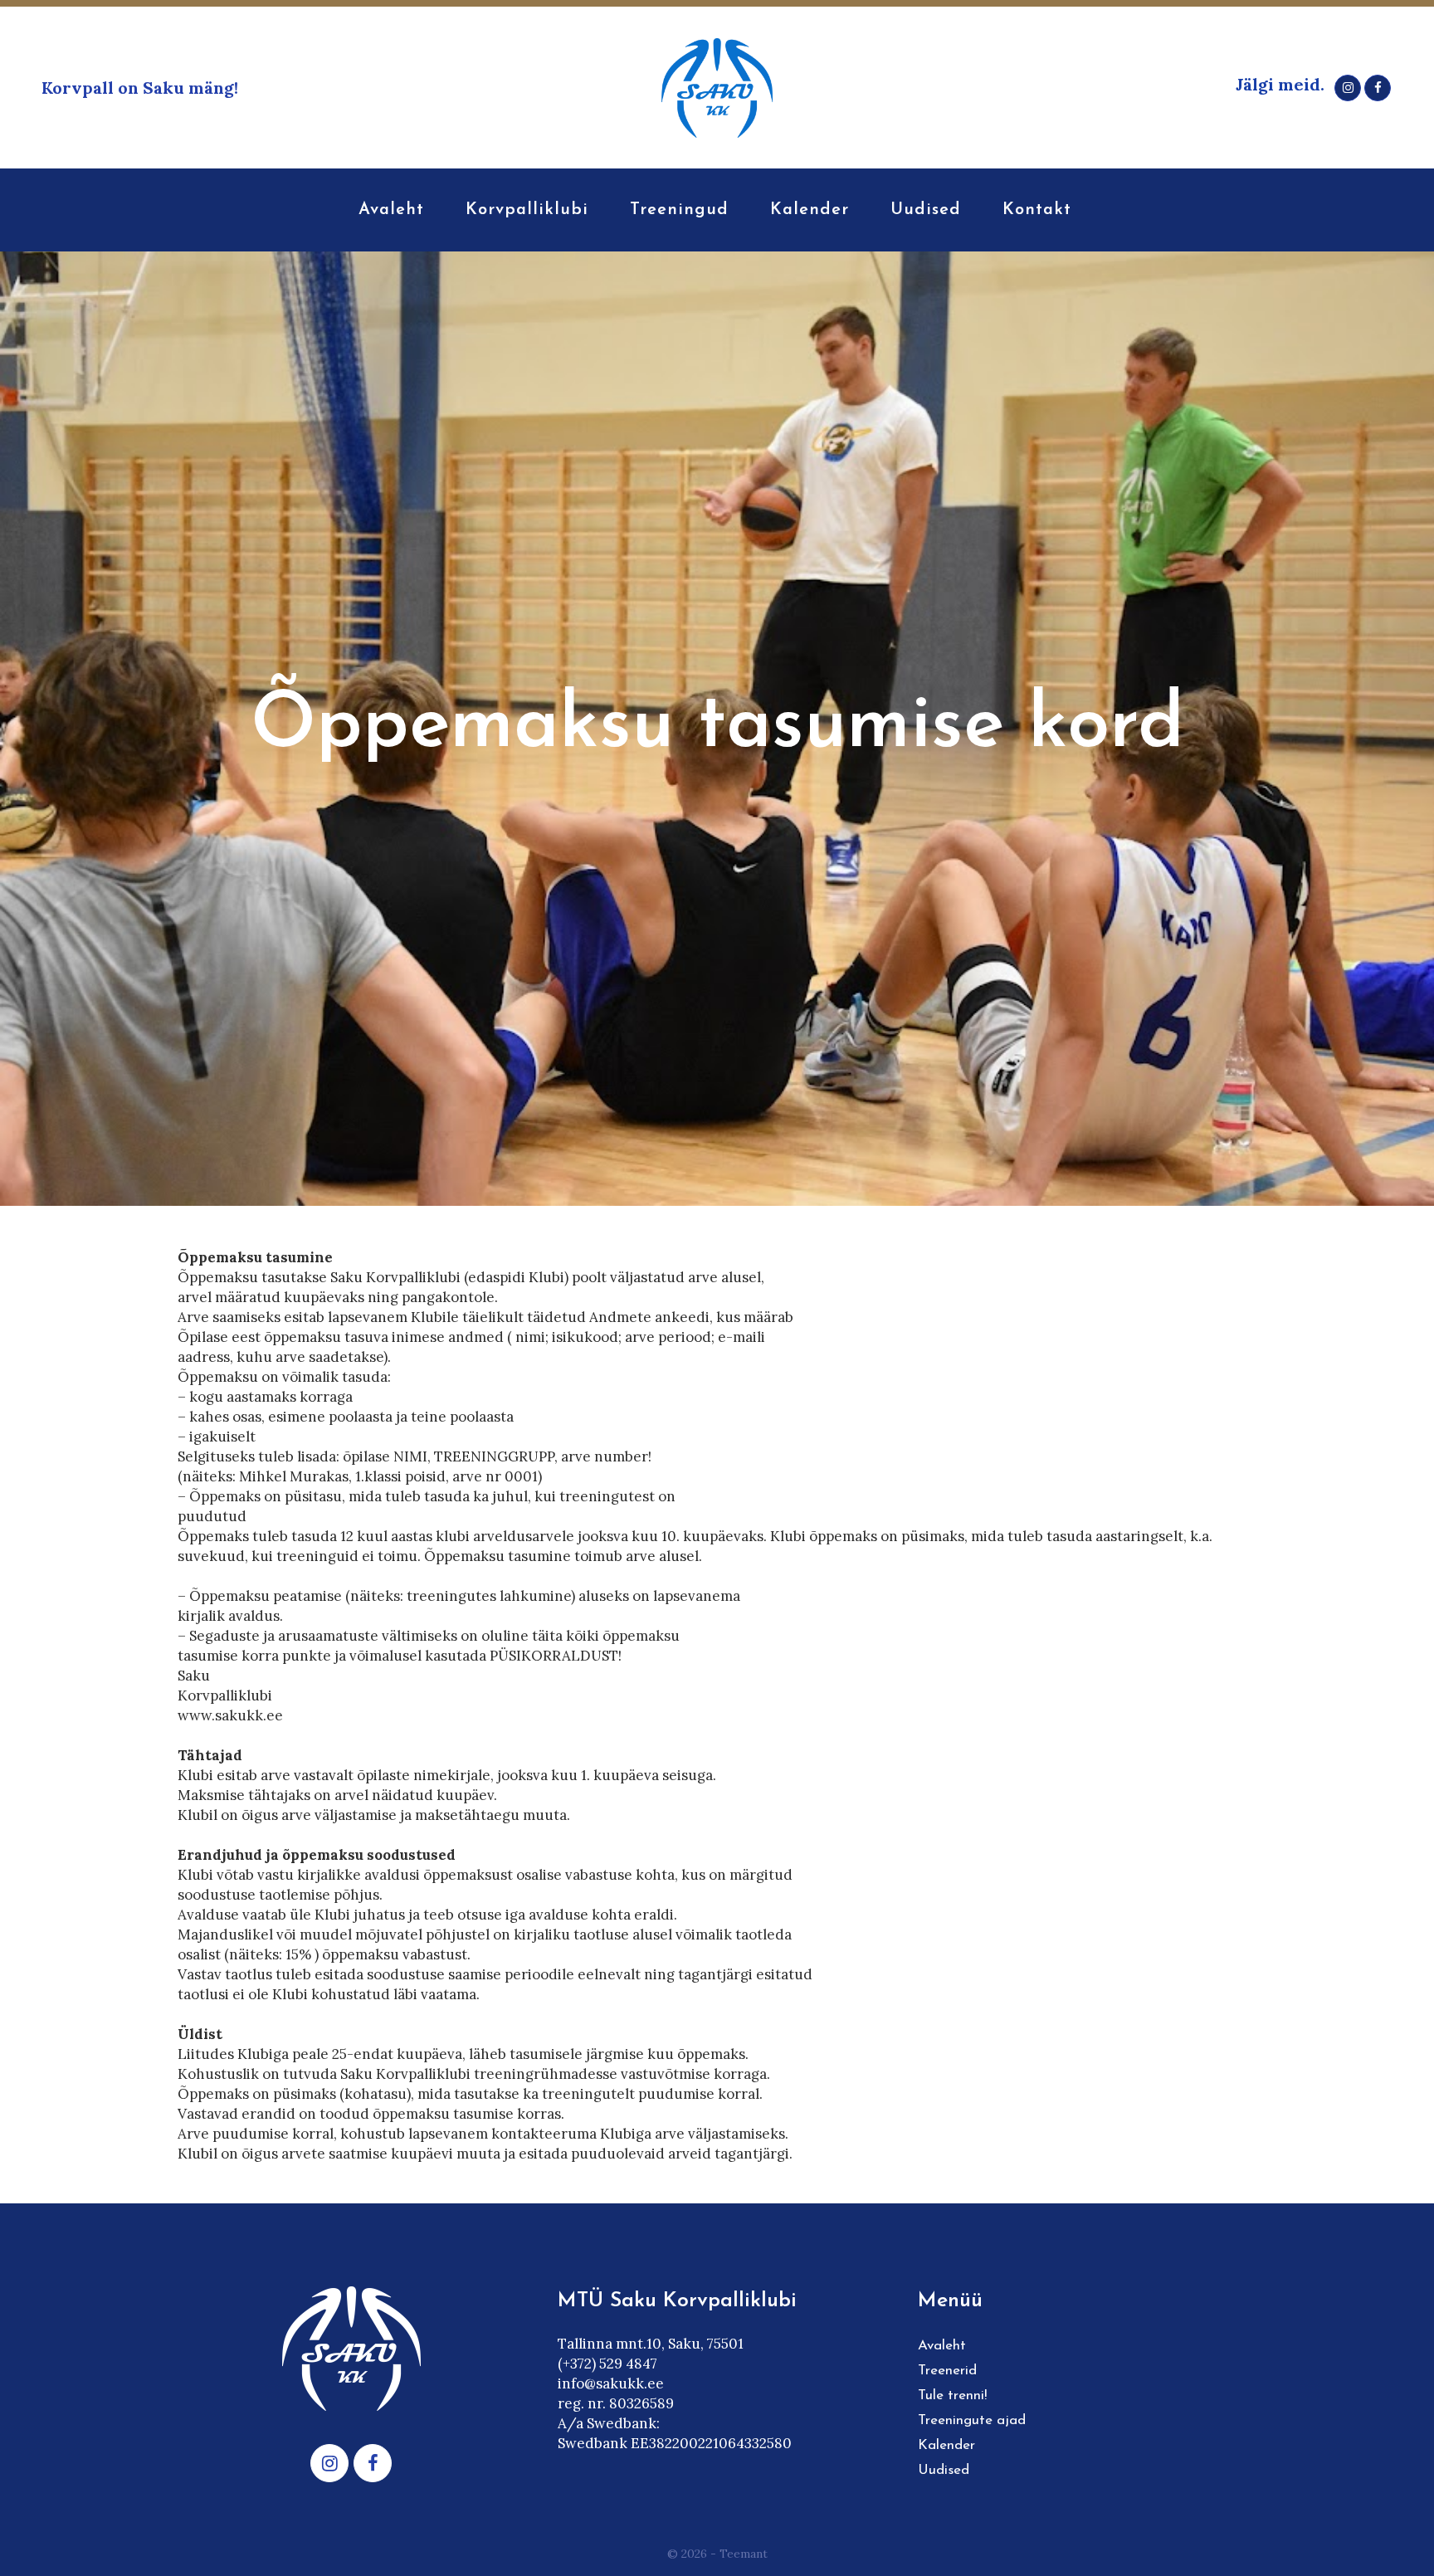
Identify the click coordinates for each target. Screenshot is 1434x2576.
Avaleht (942, 2346)
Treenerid (947, 2371)
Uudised (944, 2470)
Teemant (744, 2554)
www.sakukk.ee (230, 1715)
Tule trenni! (952, 2395)
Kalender (946, 2445)
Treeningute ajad (972, 2420)
